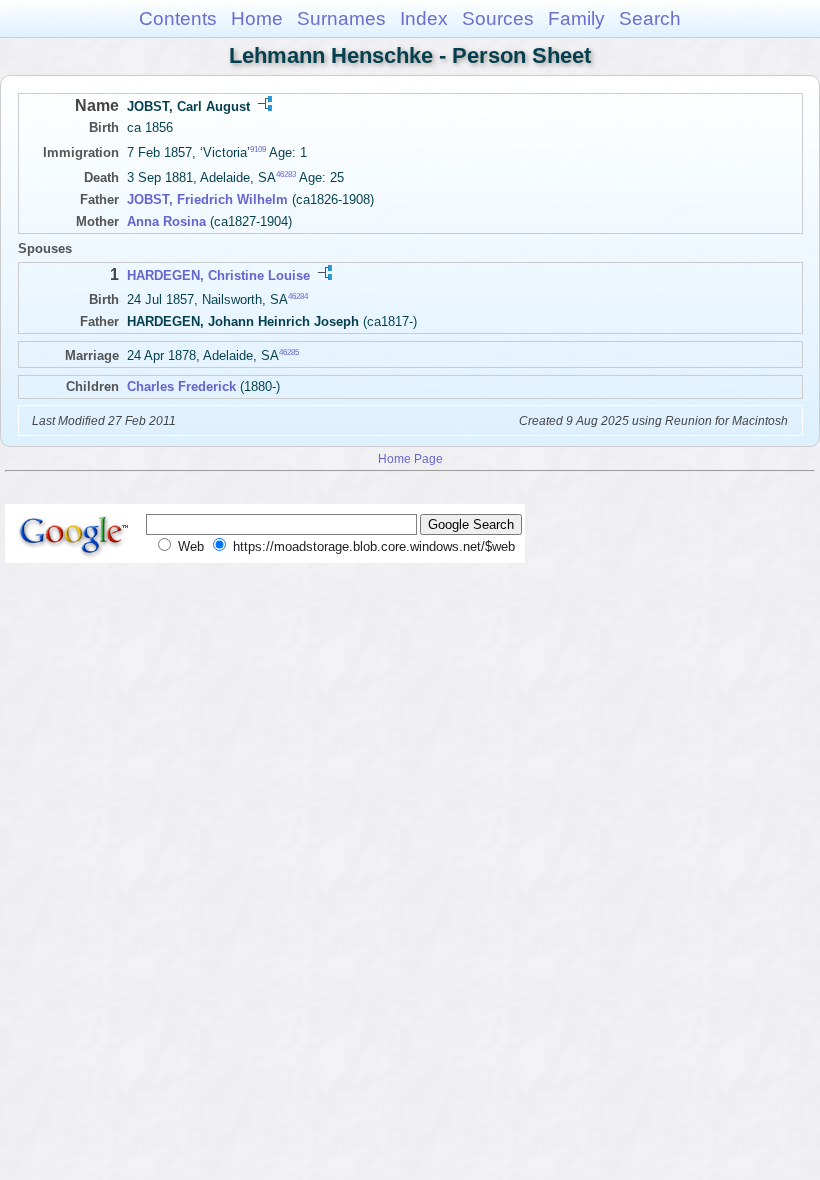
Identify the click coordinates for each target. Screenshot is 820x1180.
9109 (258, 149)
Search (650, 18)
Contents (178, 18)
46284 (298, 296)
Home (257, 18)
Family (576, 18)
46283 (286, 174)
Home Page (410, 458)
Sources (498, 18)
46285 (289, 352)
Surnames (341, 18)
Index (424, 18)
